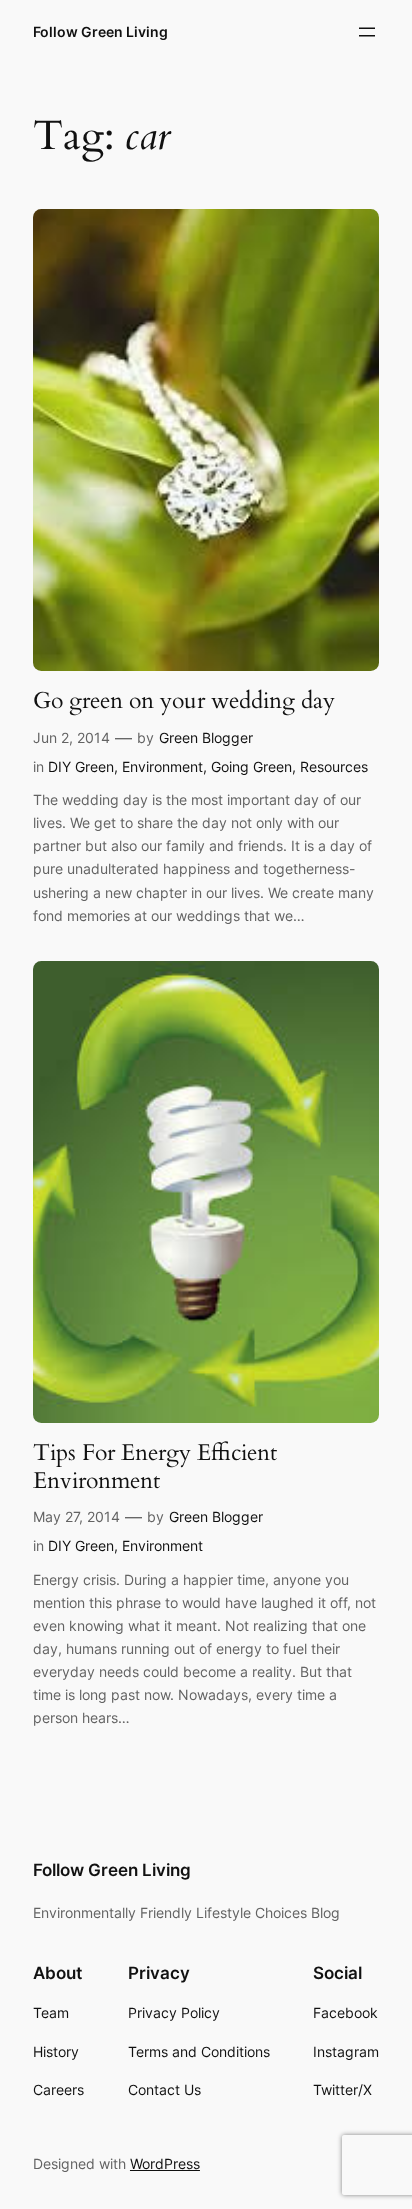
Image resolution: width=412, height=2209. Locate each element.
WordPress (165, 2163)
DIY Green (81, 766)
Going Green (251, 766)
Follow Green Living (100, 31)
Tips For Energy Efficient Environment (155, 1466)
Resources (334, 766)
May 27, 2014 (76, 1516)
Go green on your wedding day (184, 701)
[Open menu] (367, 32)
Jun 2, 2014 (71, 737)
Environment (162, 766)
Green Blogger (206, 737)
